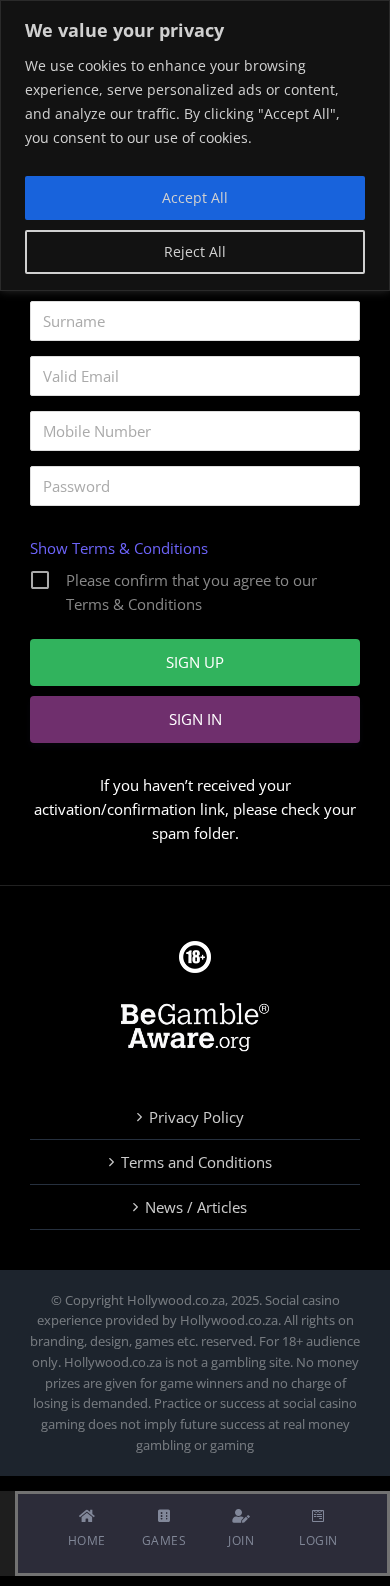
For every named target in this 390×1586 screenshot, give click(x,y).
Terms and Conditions (196, 1162)
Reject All (195, 251)
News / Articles (196, 1207)
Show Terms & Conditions (119, 548)
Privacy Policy (196, 1117)
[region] (195, 145)
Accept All (195, 197)
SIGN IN (195, 719)
